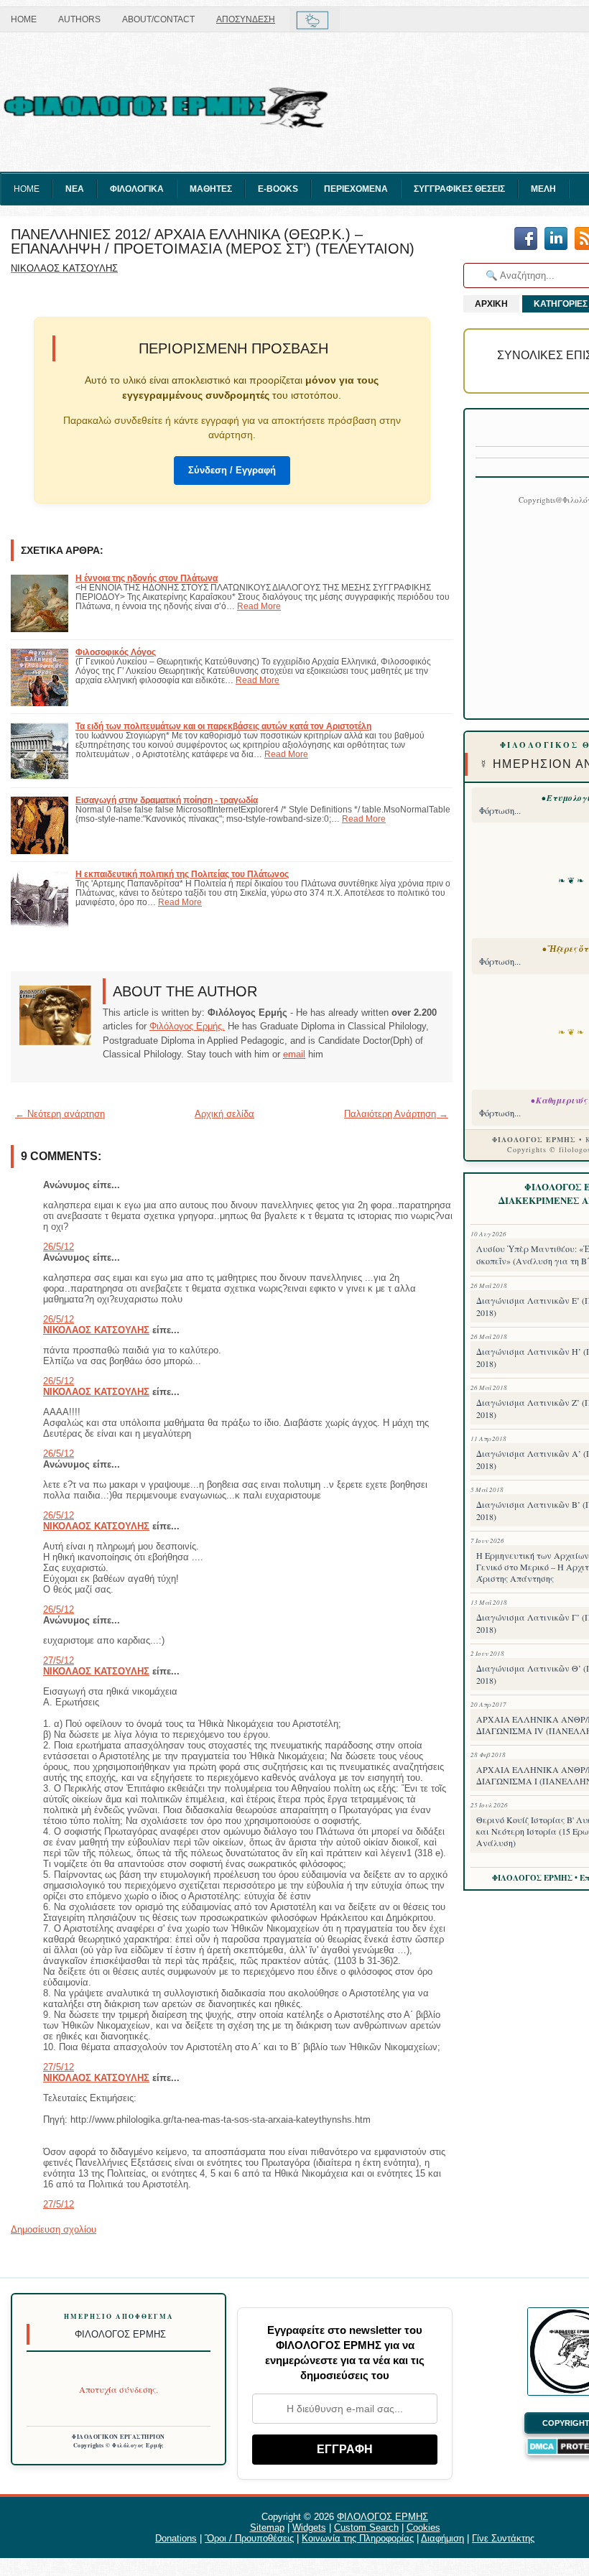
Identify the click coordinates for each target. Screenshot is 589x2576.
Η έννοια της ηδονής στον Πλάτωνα (147, 578)
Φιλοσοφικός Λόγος (116, 652)
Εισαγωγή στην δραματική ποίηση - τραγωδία (167, 800)
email (294, 1054)
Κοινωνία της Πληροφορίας (358, 2538)
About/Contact (158, 19)
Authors (79, 19)
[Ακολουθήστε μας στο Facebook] (526, 240)
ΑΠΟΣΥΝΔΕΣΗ (246, 19)
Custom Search (366, 2528)
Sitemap (267, 2528)
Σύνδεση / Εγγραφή (232, 470)
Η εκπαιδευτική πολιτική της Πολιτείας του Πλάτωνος (182, 874)
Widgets (309, 2528)
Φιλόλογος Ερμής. (187, 1026)
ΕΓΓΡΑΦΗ (345, 2449)
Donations (176, 2538)
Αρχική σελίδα (224, 1114)
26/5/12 (59, 1247)
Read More (259, 606)
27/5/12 (59, 1660)
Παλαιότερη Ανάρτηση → (396, 1114)
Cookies (423, 2528)
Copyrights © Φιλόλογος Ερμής (119, 2445)
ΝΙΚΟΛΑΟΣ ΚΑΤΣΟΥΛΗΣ (96, 1330)
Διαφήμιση (442, 2538)
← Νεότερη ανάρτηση (60, 1114)
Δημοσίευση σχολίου (54, 2229)
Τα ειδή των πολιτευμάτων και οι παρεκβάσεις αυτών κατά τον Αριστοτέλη (223, 726)
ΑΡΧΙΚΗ (491, 304)
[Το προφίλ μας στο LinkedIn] (556, 240)
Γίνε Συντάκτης (503, 2538)
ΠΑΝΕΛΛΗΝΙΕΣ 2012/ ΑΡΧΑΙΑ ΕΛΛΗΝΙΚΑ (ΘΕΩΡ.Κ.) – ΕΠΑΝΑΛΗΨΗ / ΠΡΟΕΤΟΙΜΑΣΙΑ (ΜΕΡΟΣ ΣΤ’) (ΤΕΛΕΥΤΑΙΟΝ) (213, 241)
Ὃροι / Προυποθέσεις (249, 2538)
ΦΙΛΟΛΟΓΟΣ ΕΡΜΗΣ (382, 2517)
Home (24, 19)
